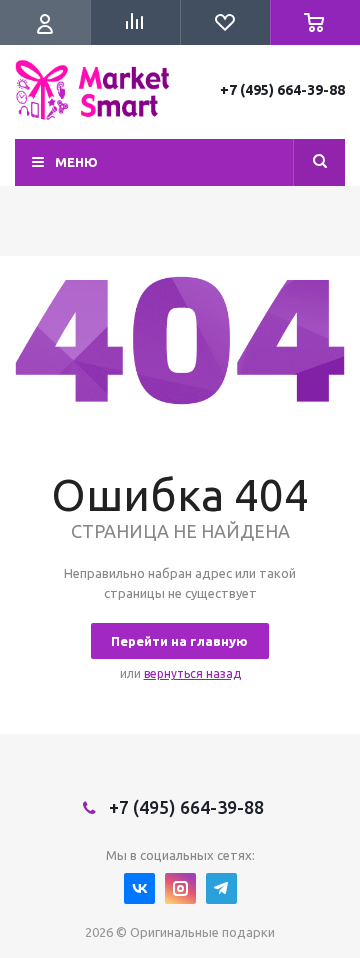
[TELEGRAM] (221, 888)
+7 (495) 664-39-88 (282, 90)
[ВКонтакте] (139, 888)
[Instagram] (180, 888)
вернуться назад (192, 673)
